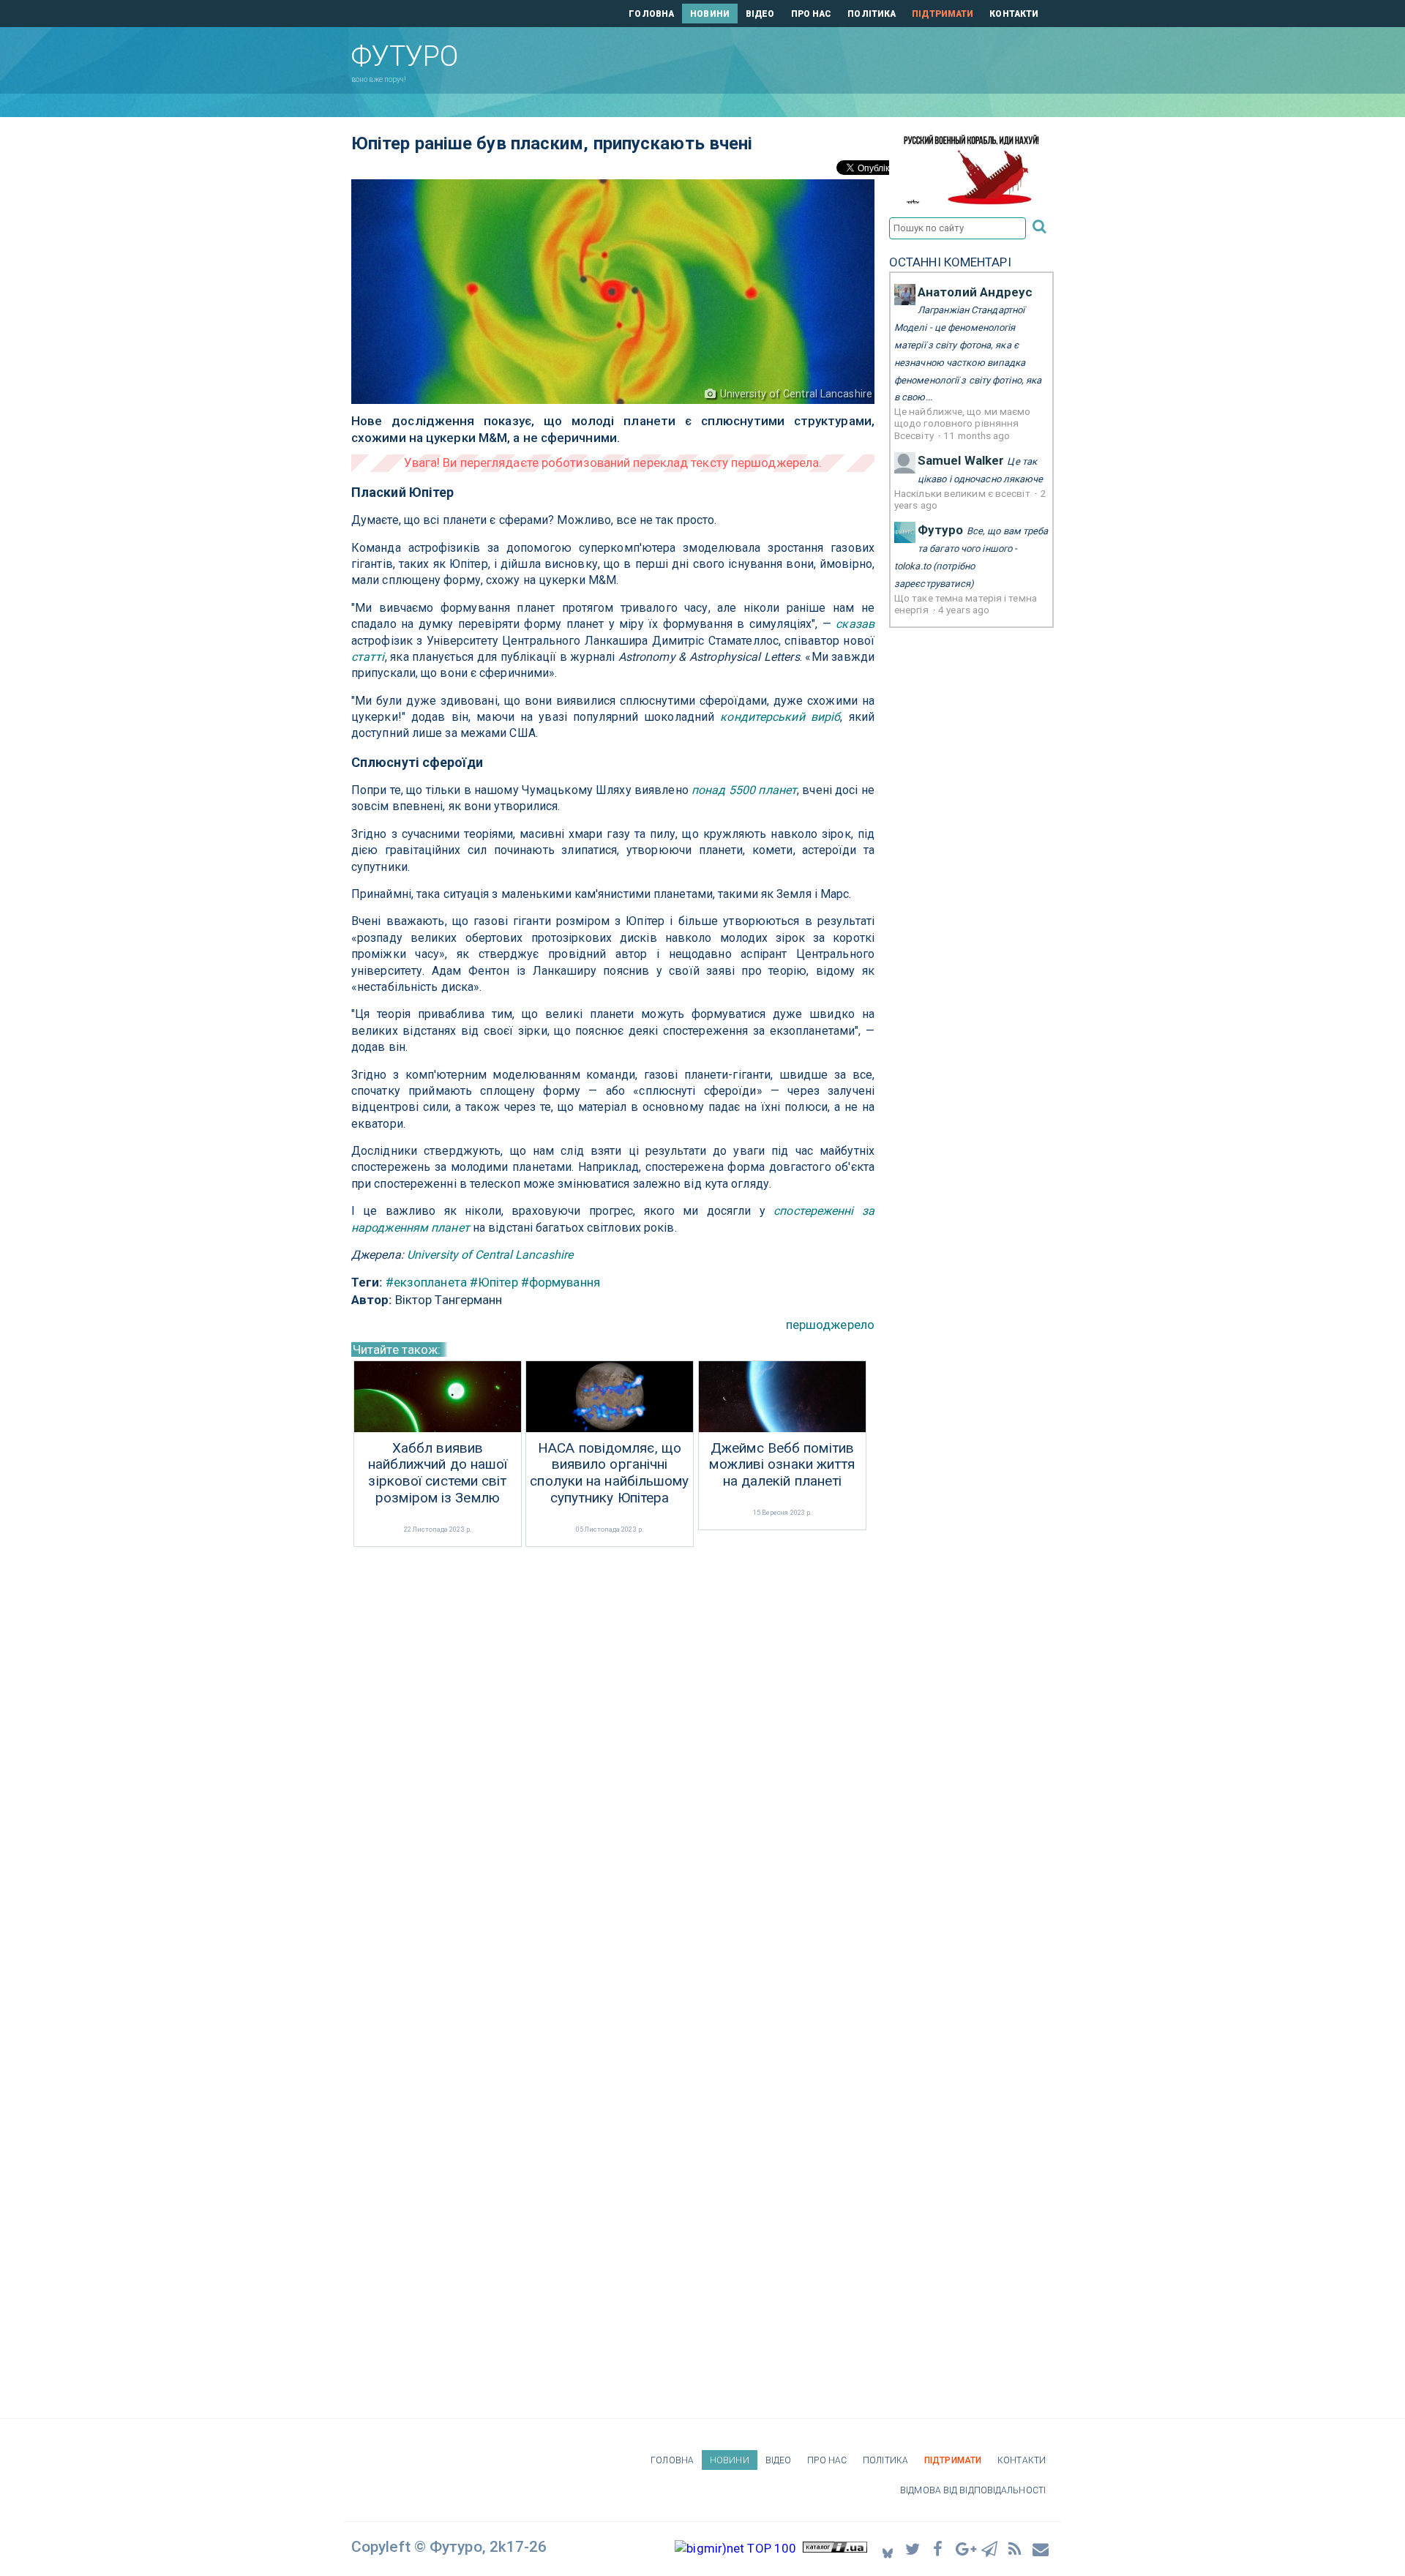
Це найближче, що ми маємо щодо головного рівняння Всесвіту (963, 423)
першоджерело (830, 1325)
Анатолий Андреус (975, 292)
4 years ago (964, 610)
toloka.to (913, 566)
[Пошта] (1041, 2549)
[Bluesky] (888, 2549)
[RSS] (1016, 2549)
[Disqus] (613, 1745)
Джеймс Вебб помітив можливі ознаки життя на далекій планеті (782, 1465)
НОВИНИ (710, 14)
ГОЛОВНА (651, 14)
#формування (561, 1282)
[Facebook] (939, 2549)
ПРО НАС (812, 14)
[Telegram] (990, 2549)
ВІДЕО (760, 14)
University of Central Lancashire (490, 1255)
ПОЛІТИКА (872, 14)
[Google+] (964, 2549)
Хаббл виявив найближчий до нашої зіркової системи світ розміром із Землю (438, 1473)
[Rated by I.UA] (835, 2548)
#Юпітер (494, 1282)
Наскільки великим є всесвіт (963, 493)
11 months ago (977, 435)
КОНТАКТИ (1014, 14)
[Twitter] (913, 2549)
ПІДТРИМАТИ (943, 14)
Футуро (941, 530)
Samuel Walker (961, 460)
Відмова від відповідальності (973, 2490)
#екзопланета (426, 1282)
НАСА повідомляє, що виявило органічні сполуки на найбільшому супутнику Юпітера (609, 1473)
